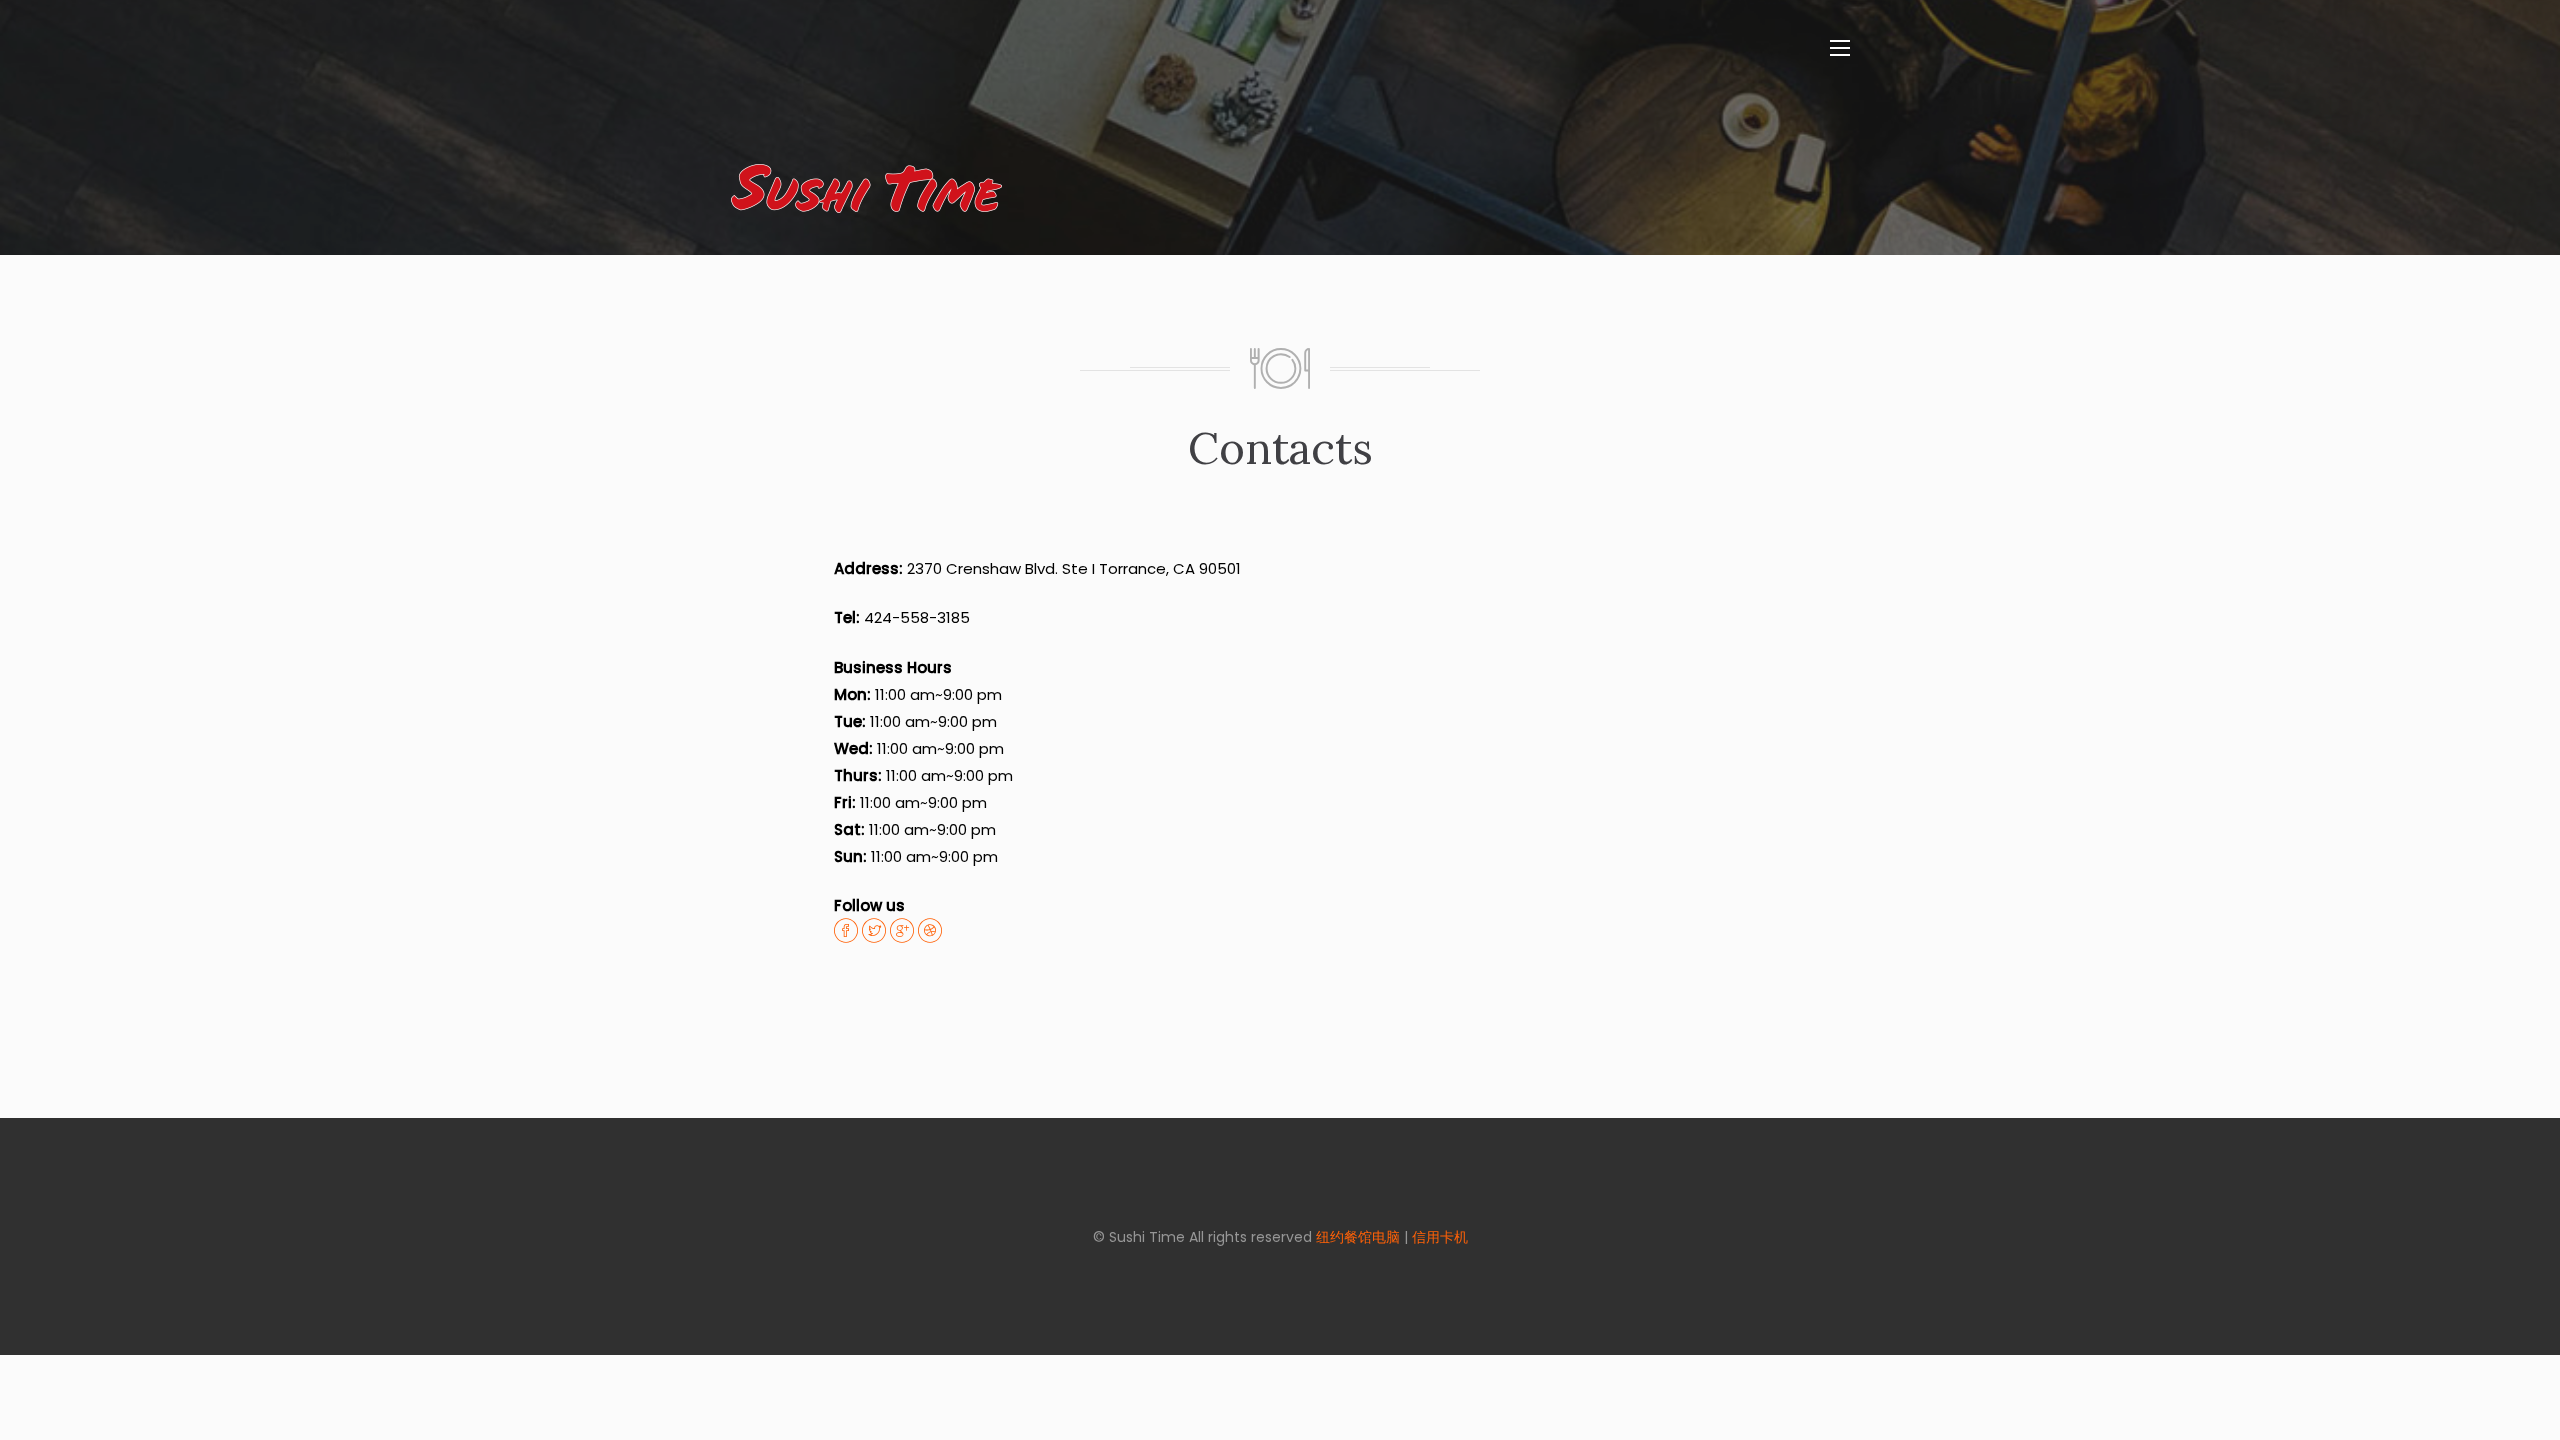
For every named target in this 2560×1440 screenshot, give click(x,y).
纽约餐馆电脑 (1358, 1237)
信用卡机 (1440, 1237)
